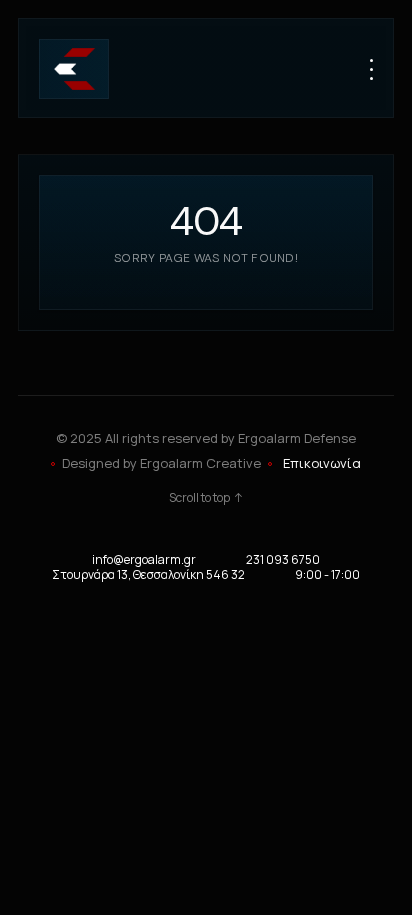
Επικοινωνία (322, 463)
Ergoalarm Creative (200, 463)
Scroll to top (199, 498)
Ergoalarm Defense (297, 438)
